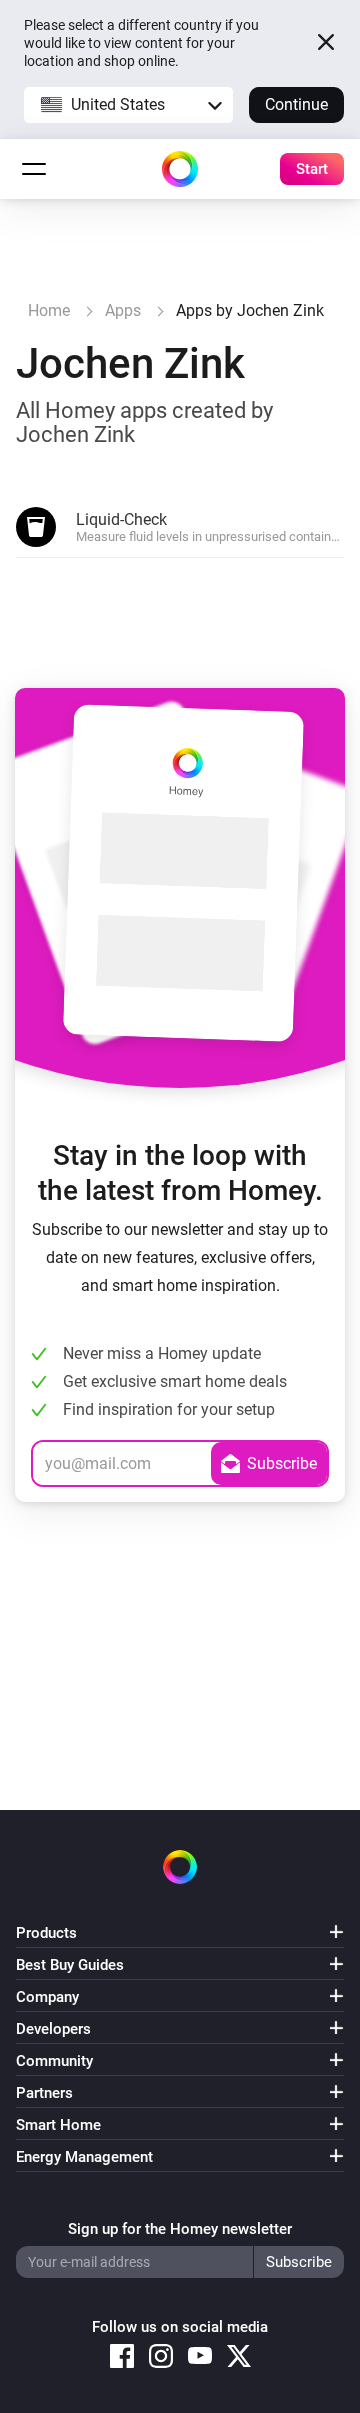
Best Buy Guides (70, 1965)
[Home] (180, 169)
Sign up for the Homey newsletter (180, 2229)
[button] (128, 105)
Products (46, 1933)
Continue (296, 104)
